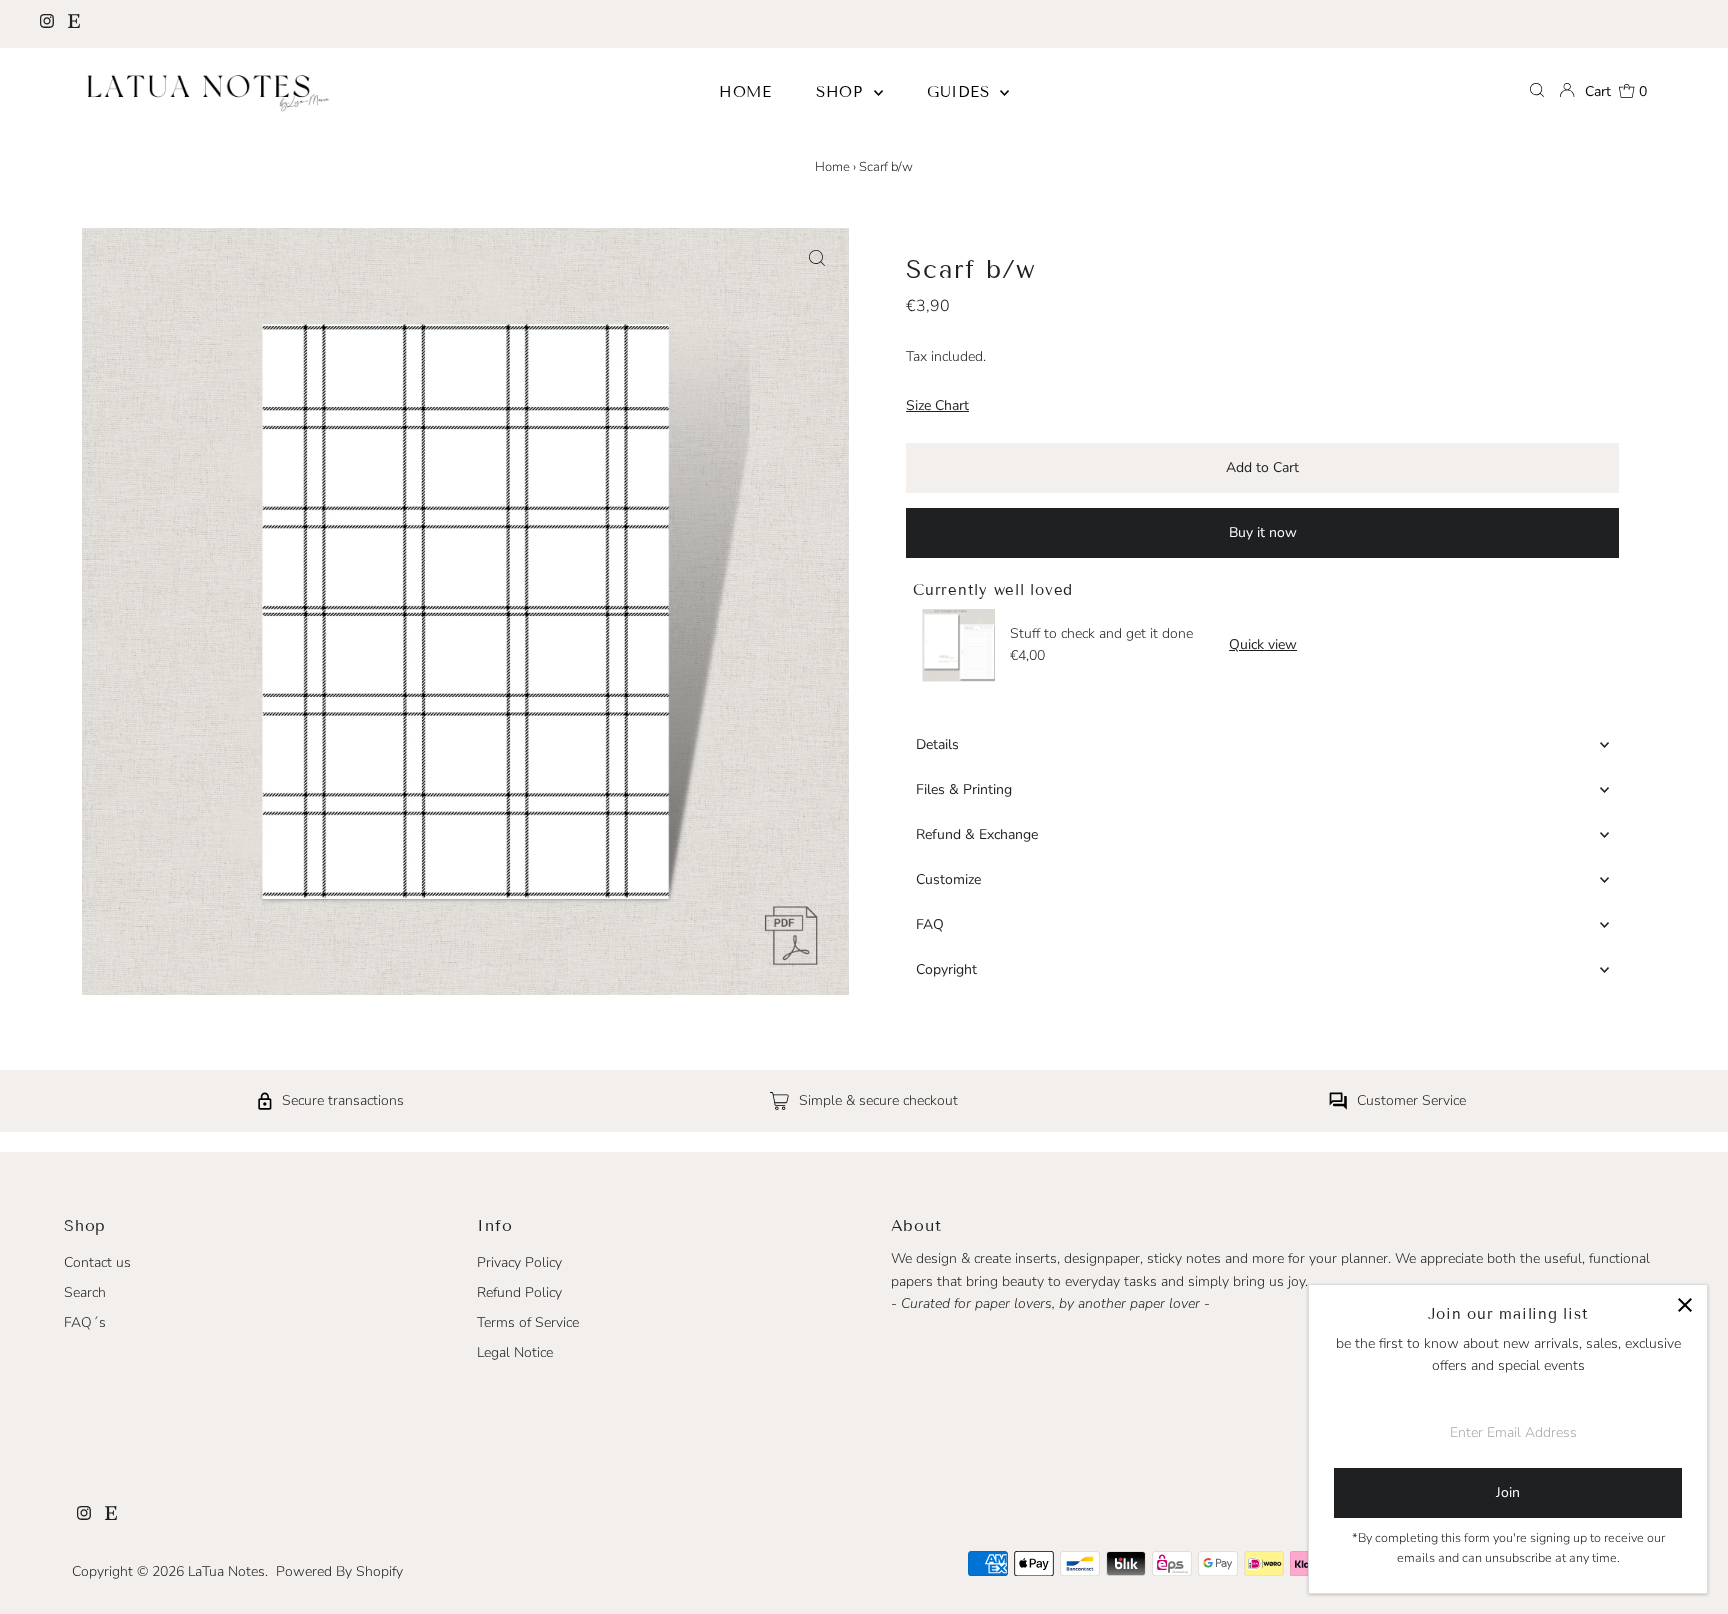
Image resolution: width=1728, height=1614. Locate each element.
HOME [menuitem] (745, 92)
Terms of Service (528, 1322)
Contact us (97, 1262)
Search (85, 1292)
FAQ (930, 924)
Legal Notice (515, 1352)
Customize (948, 879)
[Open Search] (1537, 92)
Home (832, 167)
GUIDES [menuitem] (961, 92)
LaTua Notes (226, 1571)
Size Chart (937, 406)
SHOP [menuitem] (842, 92)
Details (937, 744)
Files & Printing (964, 789)
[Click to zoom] (817, 260)
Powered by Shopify (339, 1571)
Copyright (946, 969)
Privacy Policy (519, 1262)
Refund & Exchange (977, 834)
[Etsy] (74, 24)
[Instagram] (47, 24)
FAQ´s (85, 1322)
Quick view (1263, 645)
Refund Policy (519, 1292)
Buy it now (1263, 532)
